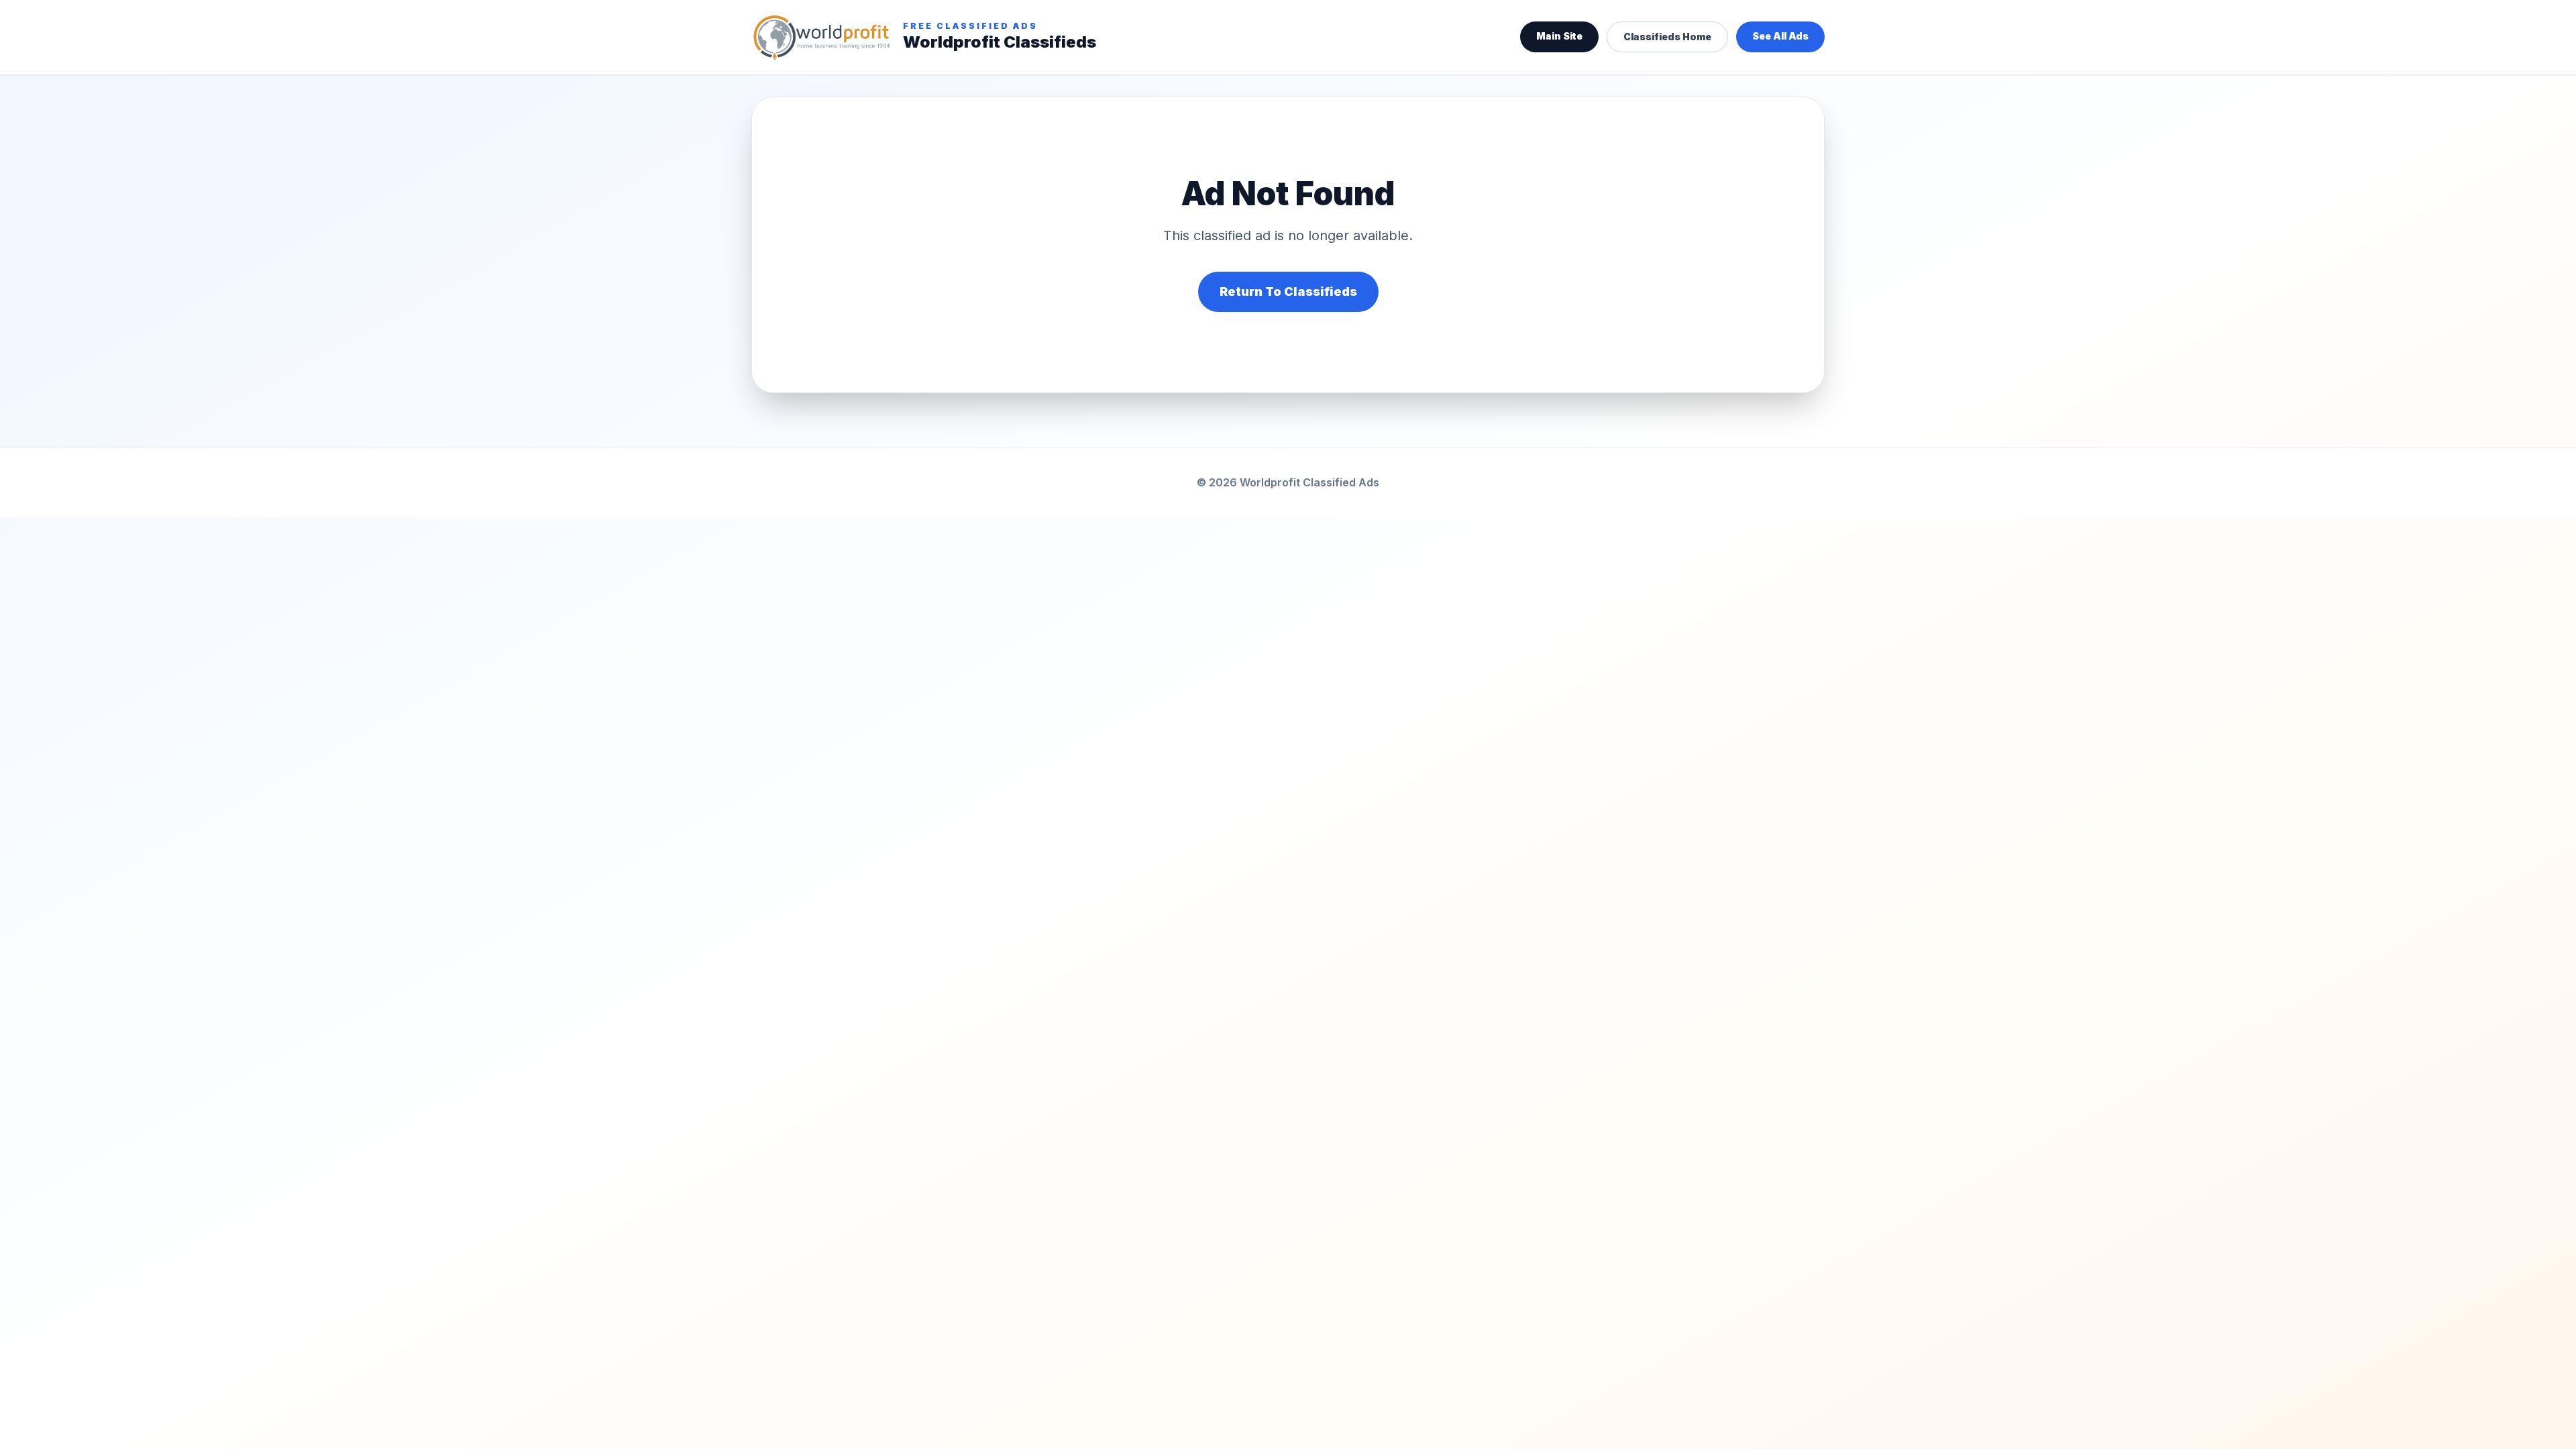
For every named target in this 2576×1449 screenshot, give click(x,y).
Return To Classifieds (1288, 291)
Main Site (1559, 36)
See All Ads (1780, 36)
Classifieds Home (1667, 37)
